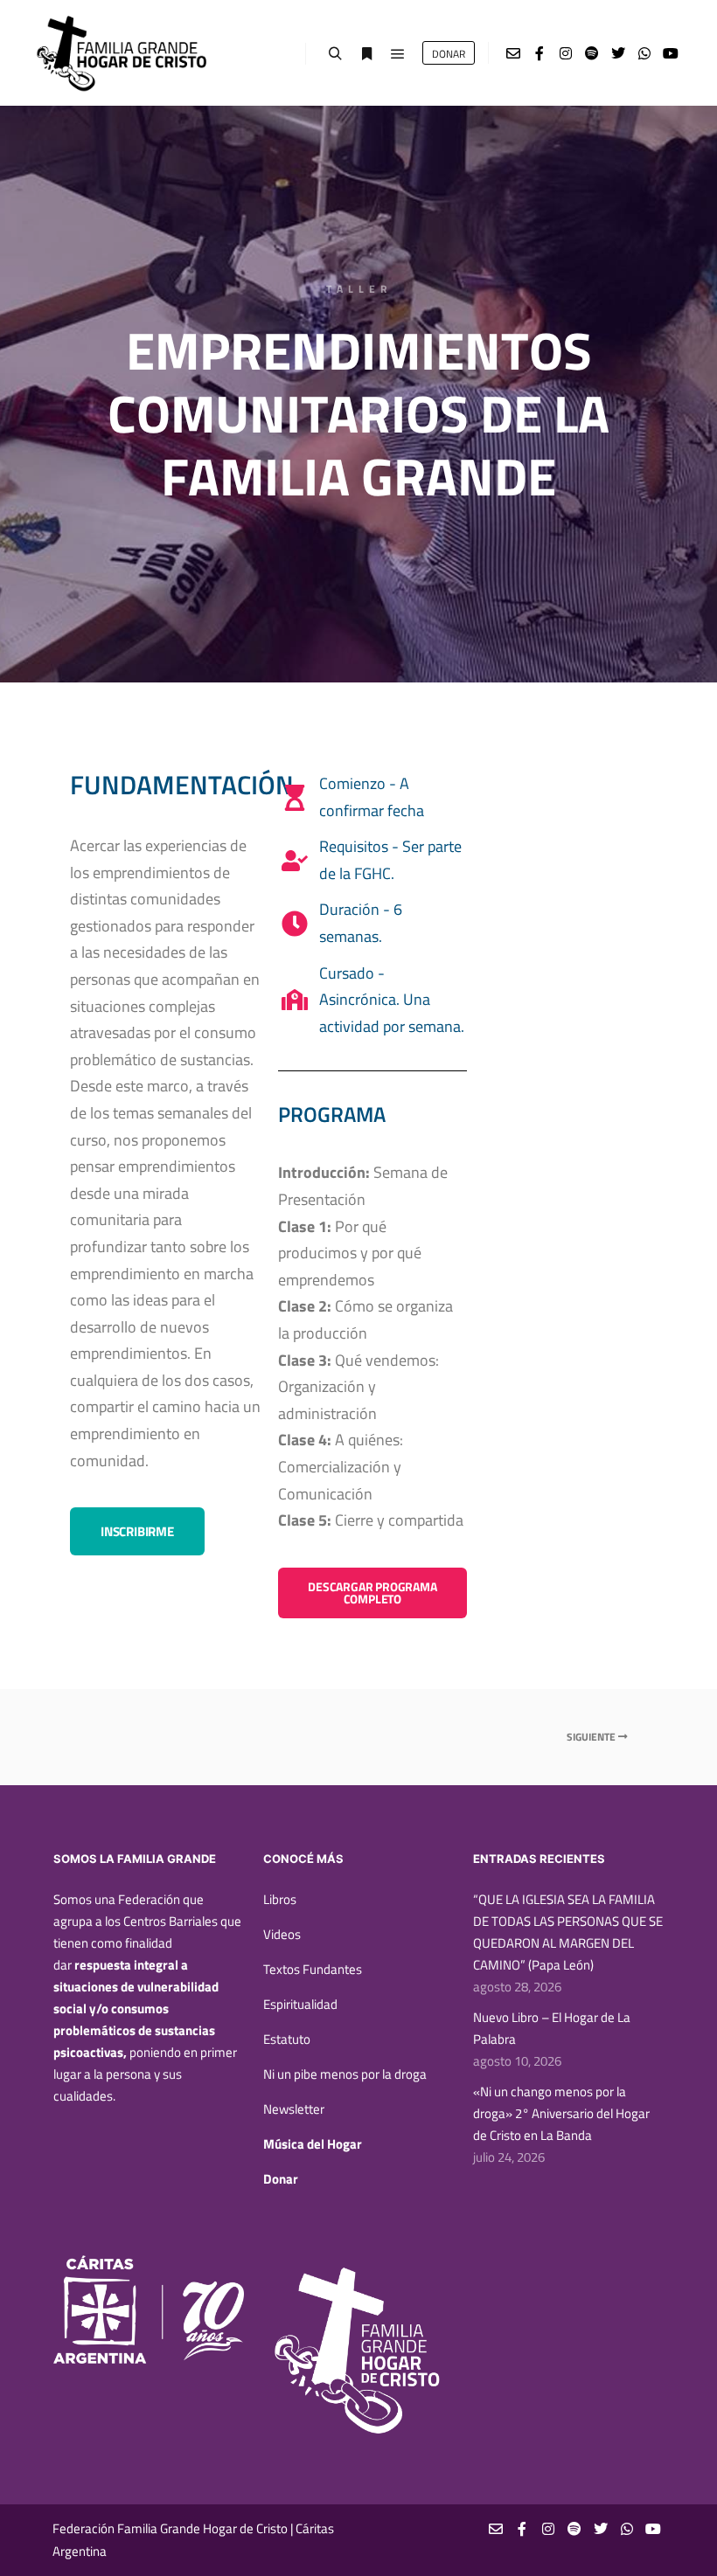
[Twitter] (618, 53)
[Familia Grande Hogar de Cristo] (122, 53)
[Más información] (366, 54)
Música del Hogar (313, 2144)
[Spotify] (592, 53)
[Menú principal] (398, 54)
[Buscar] (335, 54)
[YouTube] (671, 53)
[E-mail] (513, 53)
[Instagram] (566, 53)
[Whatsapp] (644, 53)
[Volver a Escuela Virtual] (358, 1737)
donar (449, 54)
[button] (137, 1531)
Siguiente (592, 1737)
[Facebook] (539, 53)
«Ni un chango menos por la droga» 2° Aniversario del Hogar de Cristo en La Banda (561, 2113)
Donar (281, 2179)
